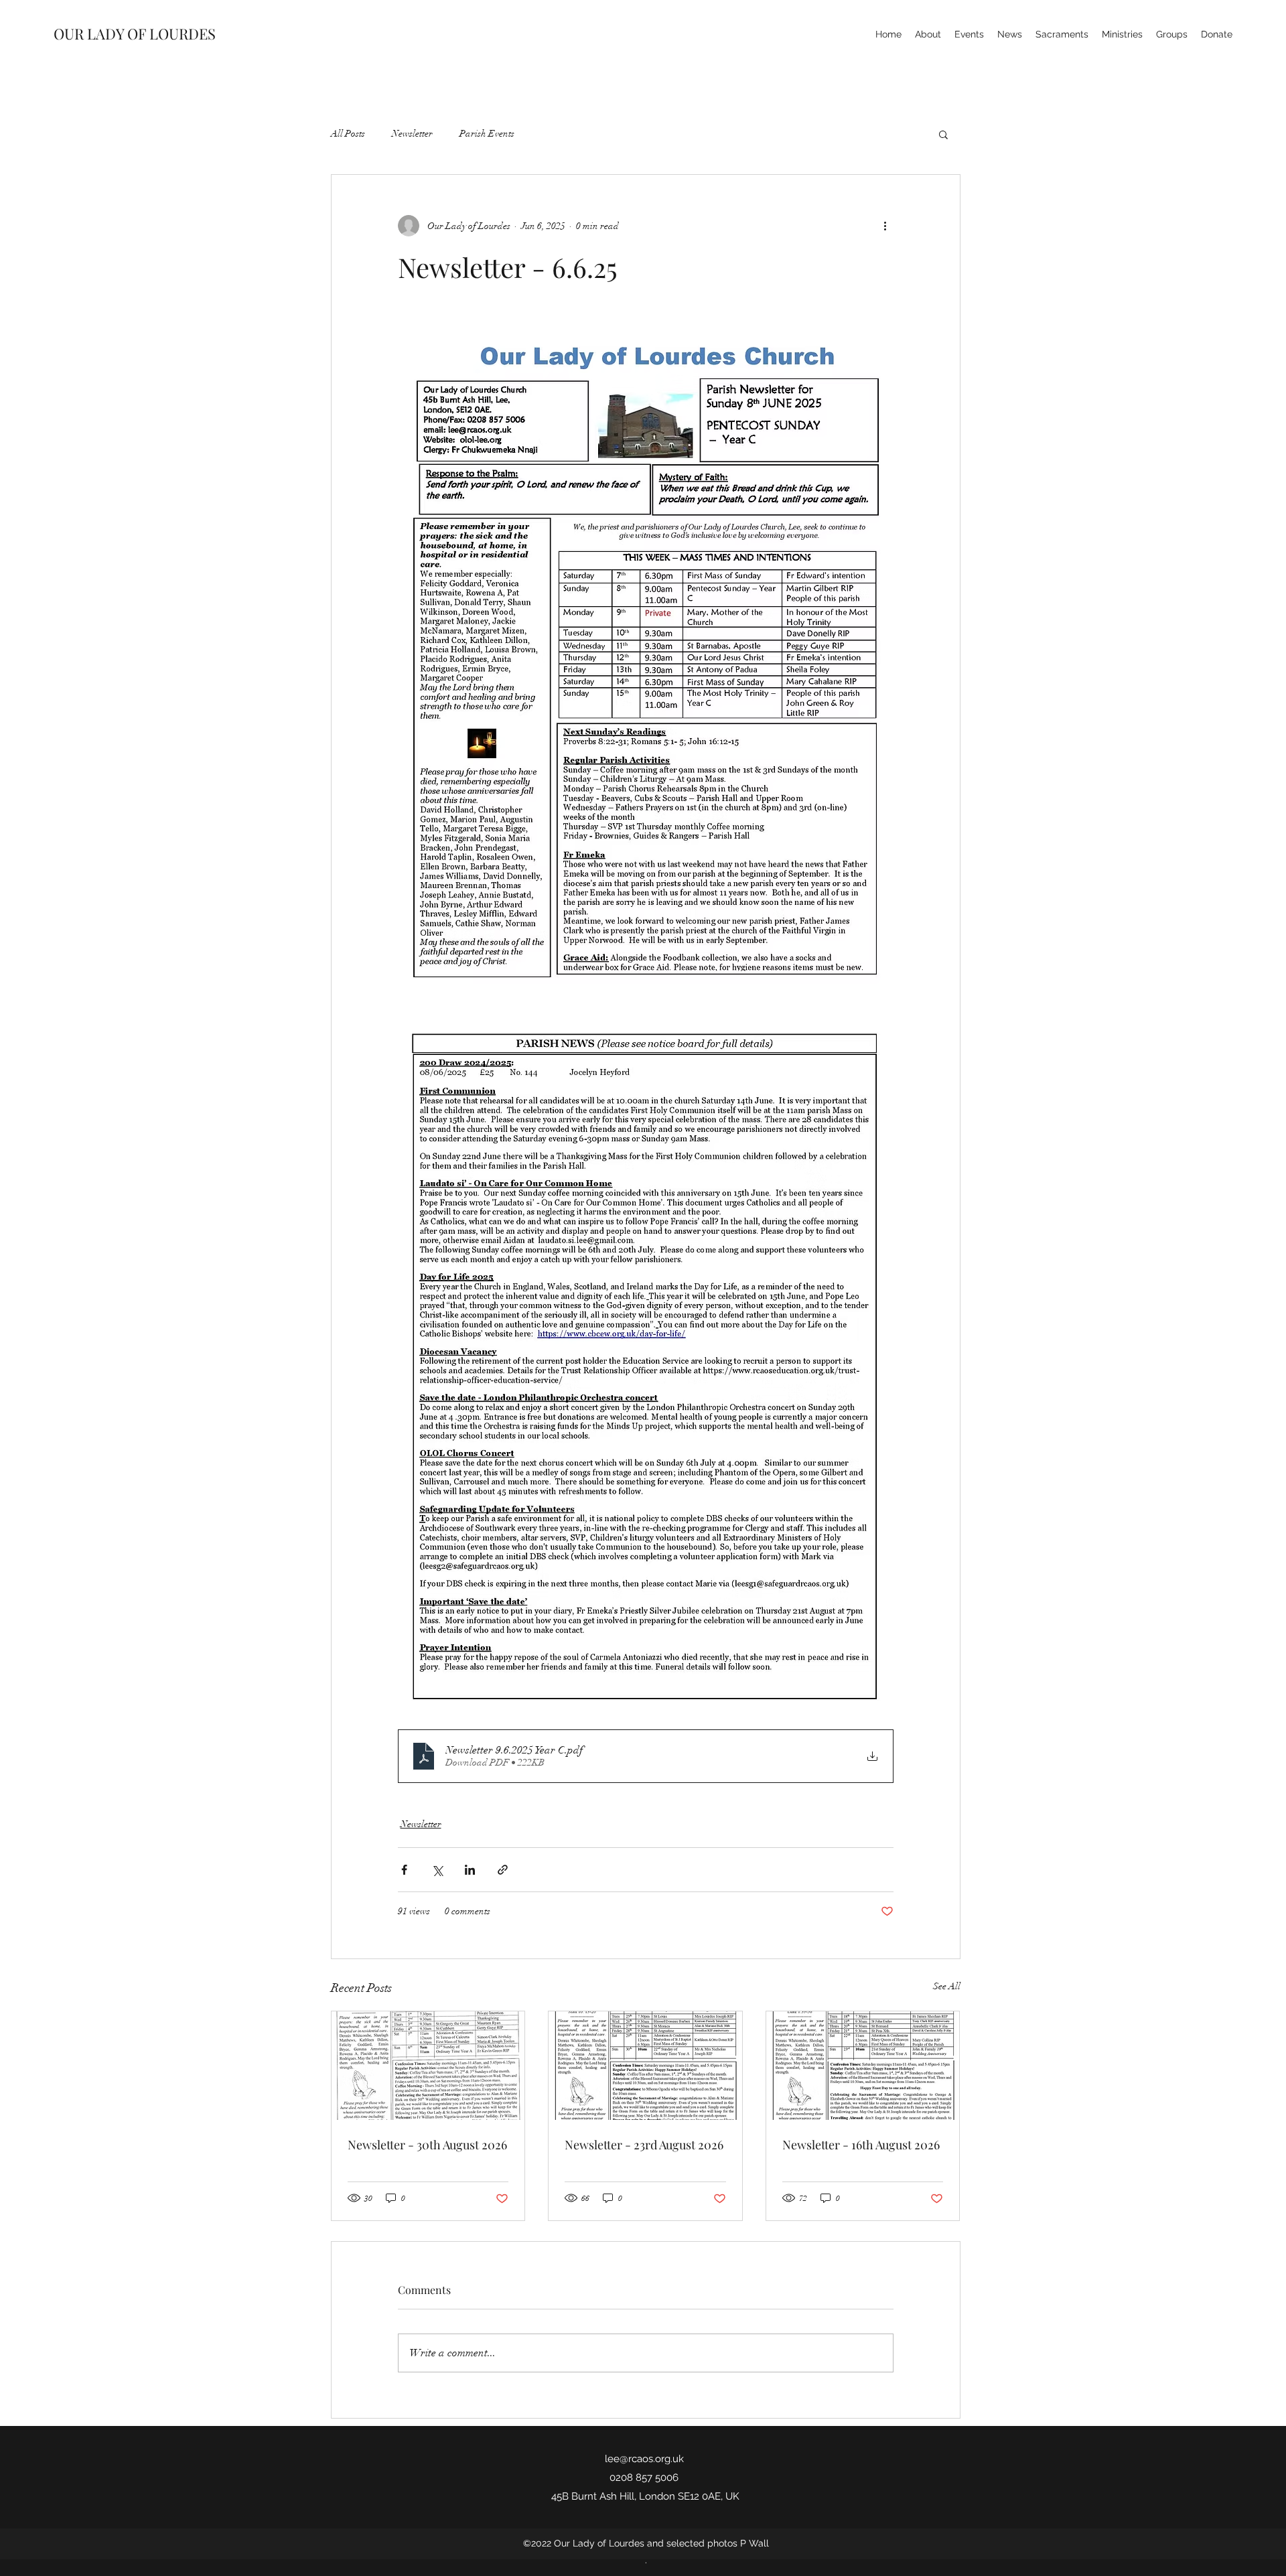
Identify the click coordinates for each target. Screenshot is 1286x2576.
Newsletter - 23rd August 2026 (644, 2145)
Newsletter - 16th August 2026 (861, 2145)
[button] (943, 134)
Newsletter (412, 134)
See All (947, 1986)
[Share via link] (503, 1870)
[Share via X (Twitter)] (437, 1870)
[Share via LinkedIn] (470, 1870)
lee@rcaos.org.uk (644, 2459)
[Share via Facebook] (404, 1870)
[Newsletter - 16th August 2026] (863, 2066)
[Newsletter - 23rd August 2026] (645, 2066)
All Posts (348, 134)
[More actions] (885, 226)
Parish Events (487, 134)
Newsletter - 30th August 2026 (427, 2145)
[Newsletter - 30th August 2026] (428, 2066)
